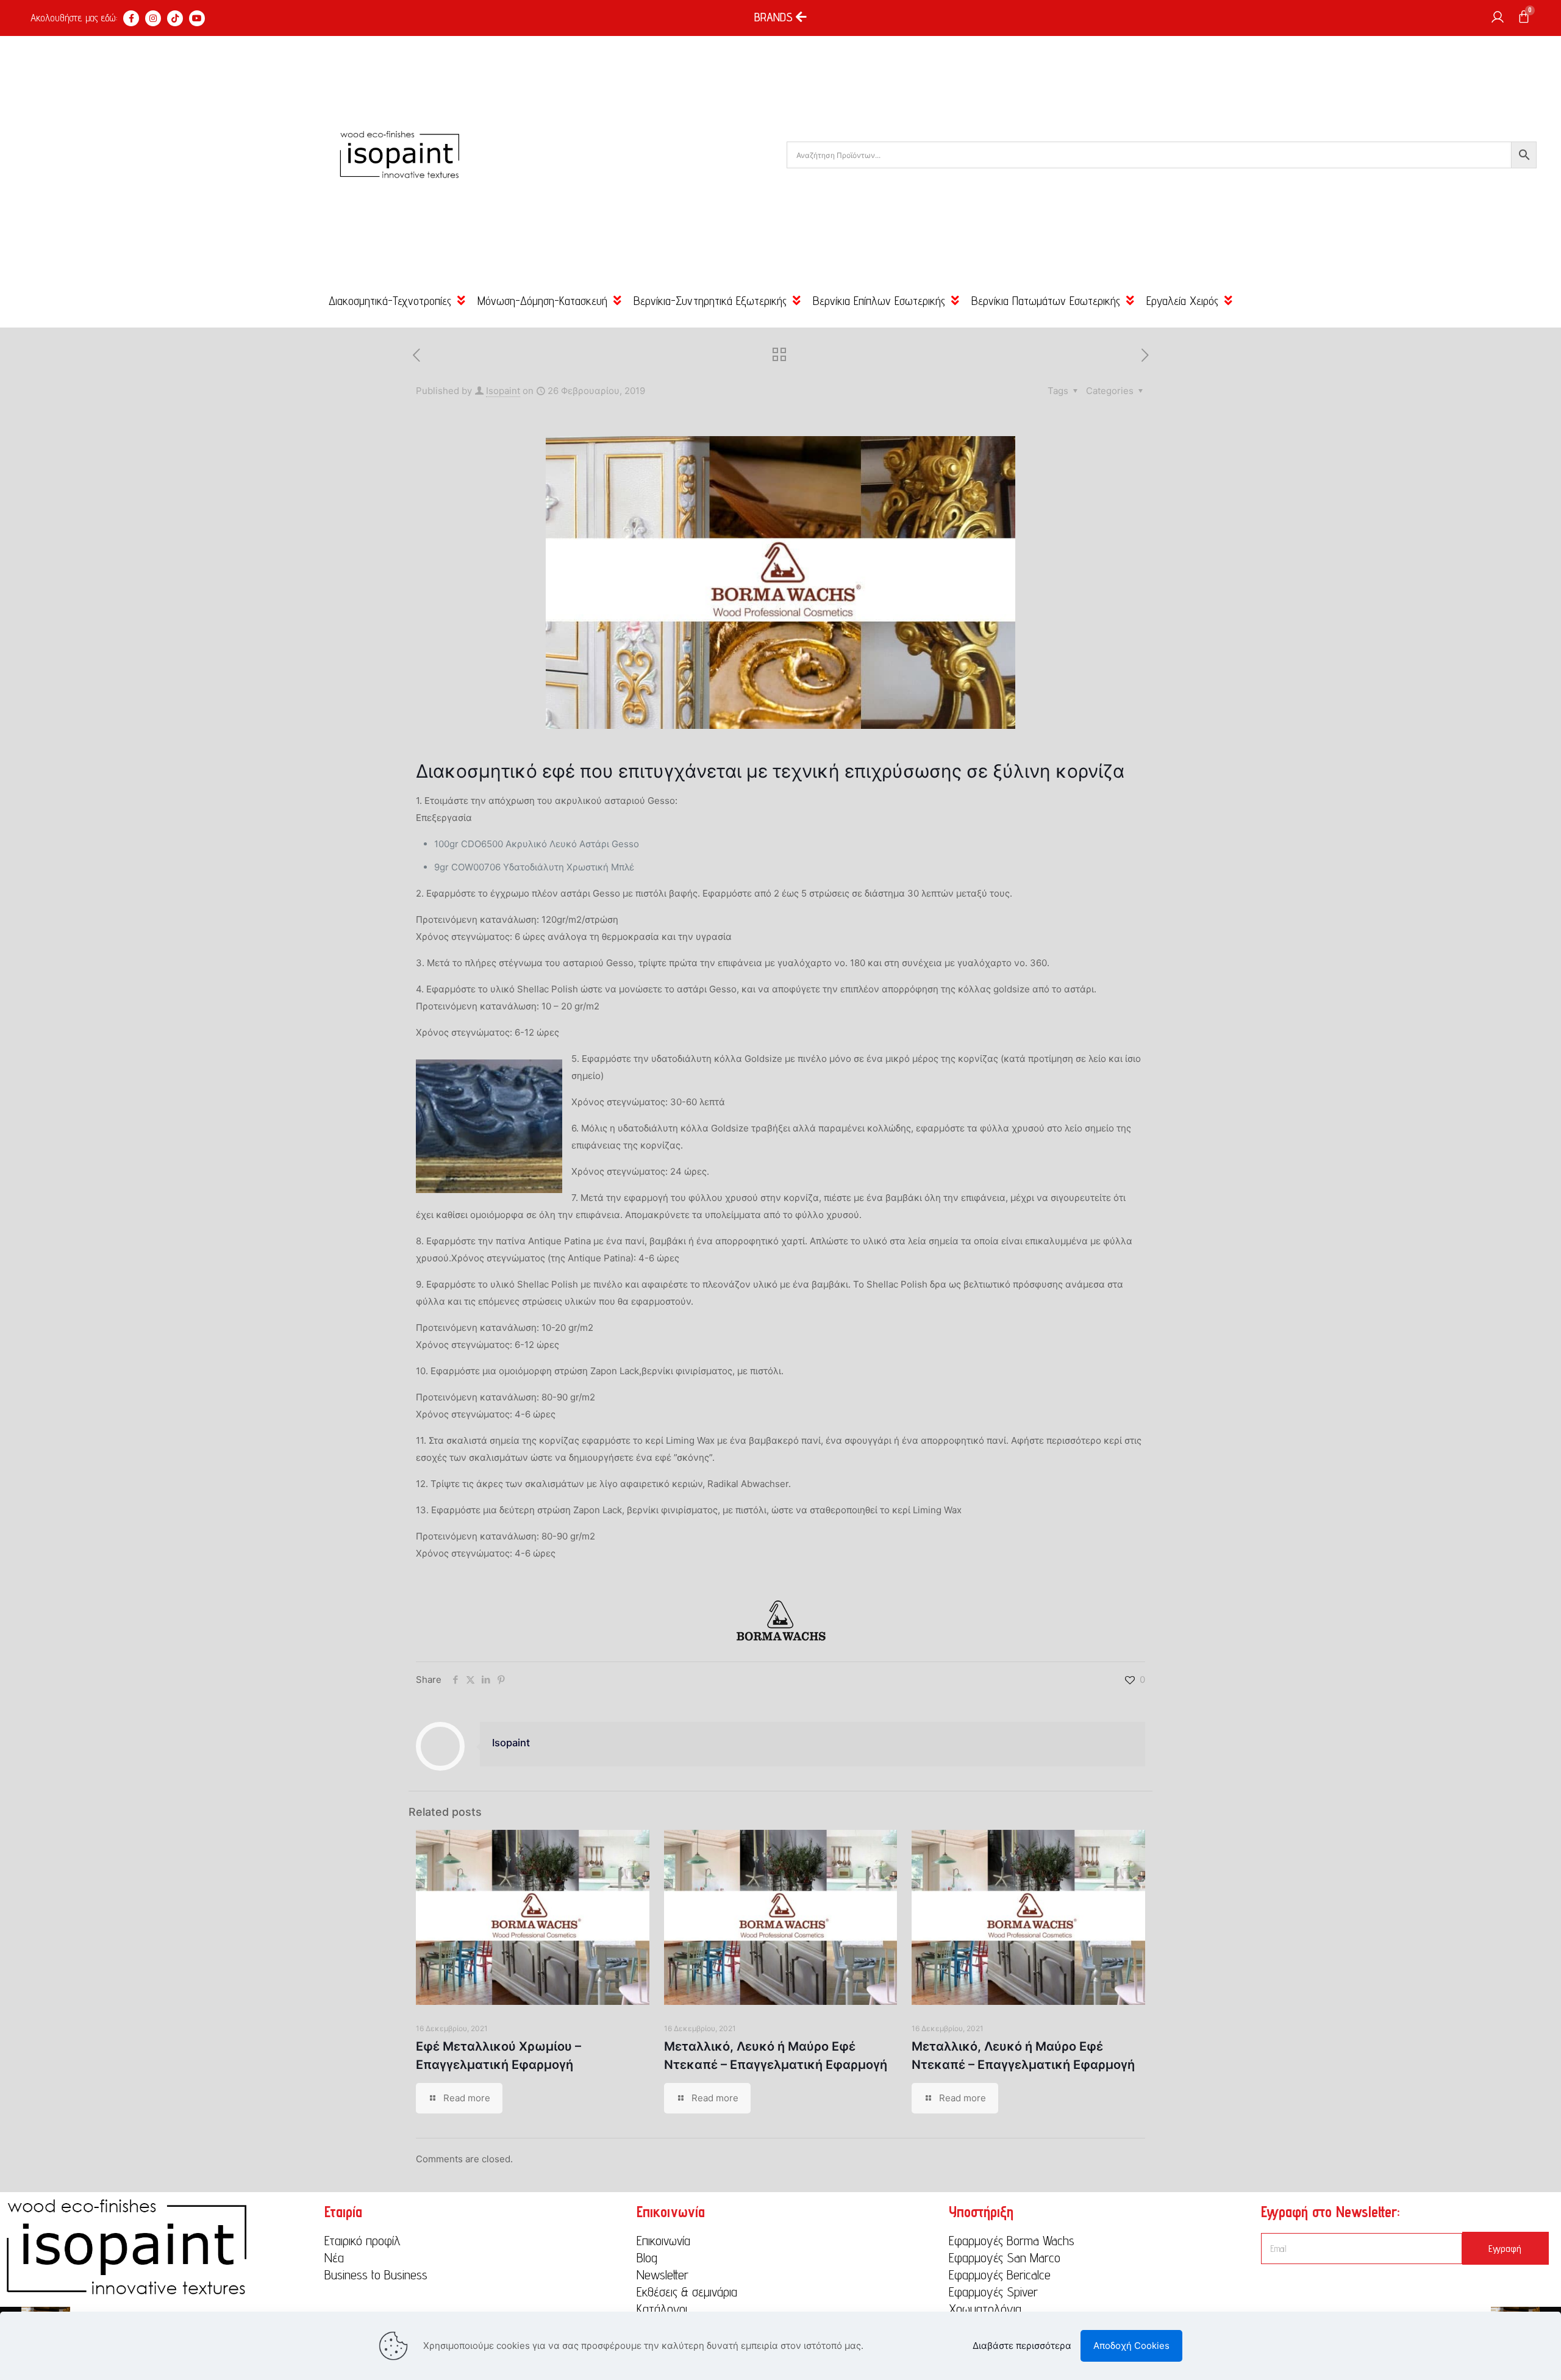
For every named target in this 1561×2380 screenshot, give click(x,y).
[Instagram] (153, 18)
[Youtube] (197, 18)
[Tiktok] (175, 18)
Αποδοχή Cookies (1131, 2346)
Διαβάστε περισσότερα (1022, 2346)
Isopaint (503, 391)
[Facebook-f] (131, 18)
